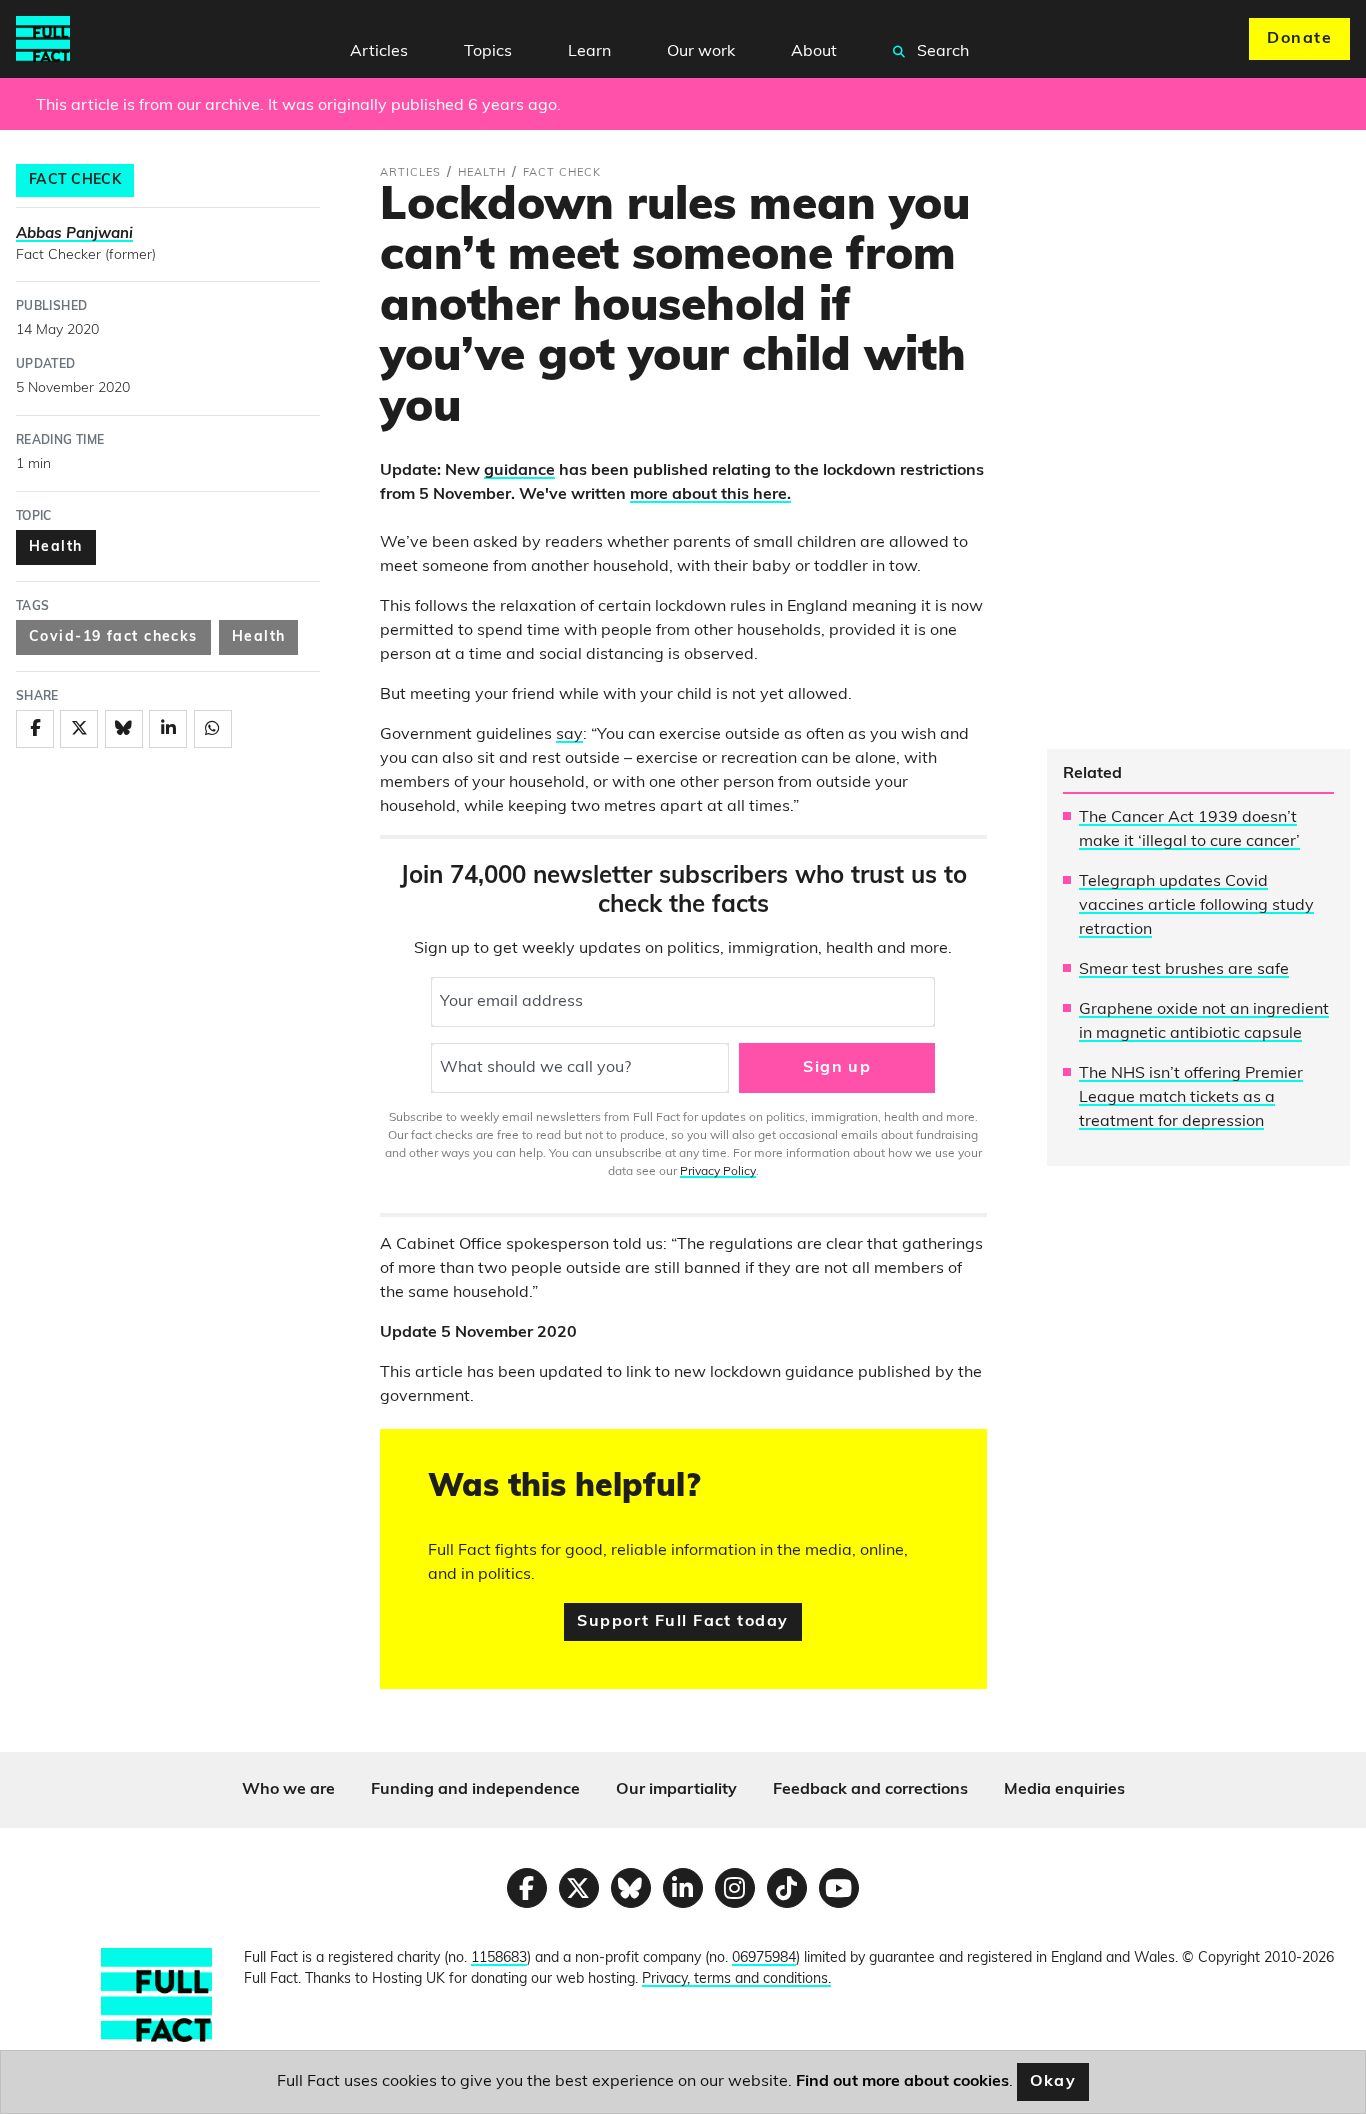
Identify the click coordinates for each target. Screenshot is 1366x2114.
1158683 (499, 1958)
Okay (1053, 2082)
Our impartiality (676, 1790)
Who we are (288, 1790)
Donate (1299, 39)
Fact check (75, 180)
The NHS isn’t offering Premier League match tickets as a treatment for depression (1191, 1098)
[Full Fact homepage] (43, 39)
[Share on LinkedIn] (168, 729)
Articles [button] (379, 52)
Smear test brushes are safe (1184, 970)
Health (56, 547)
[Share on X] (79, 729)
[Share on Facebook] (35, 729)
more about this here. (710, 495)
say (569, 735)
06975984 (764, 1958)
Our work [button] (701, 52)
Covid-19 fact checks (113, 637)
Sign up (837, 1068)
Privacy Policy (718, 1172)
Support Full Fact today (682, 1622)
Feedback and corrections (870, 1790)
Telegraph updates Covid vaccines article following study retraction (1196, 906)
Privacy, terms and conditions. (736, 1979)
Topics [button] (488, 52)
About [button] (814, 52)
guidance (519, 471)
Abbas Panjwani (74, 234)
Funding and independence (475, 1790)
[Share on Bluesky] (124, 729)
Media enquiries (1064, 1790)
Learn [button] (589, 52)
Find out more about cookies (902, 2082)
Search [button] (941, 52)
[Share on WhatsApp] (213, 729)
